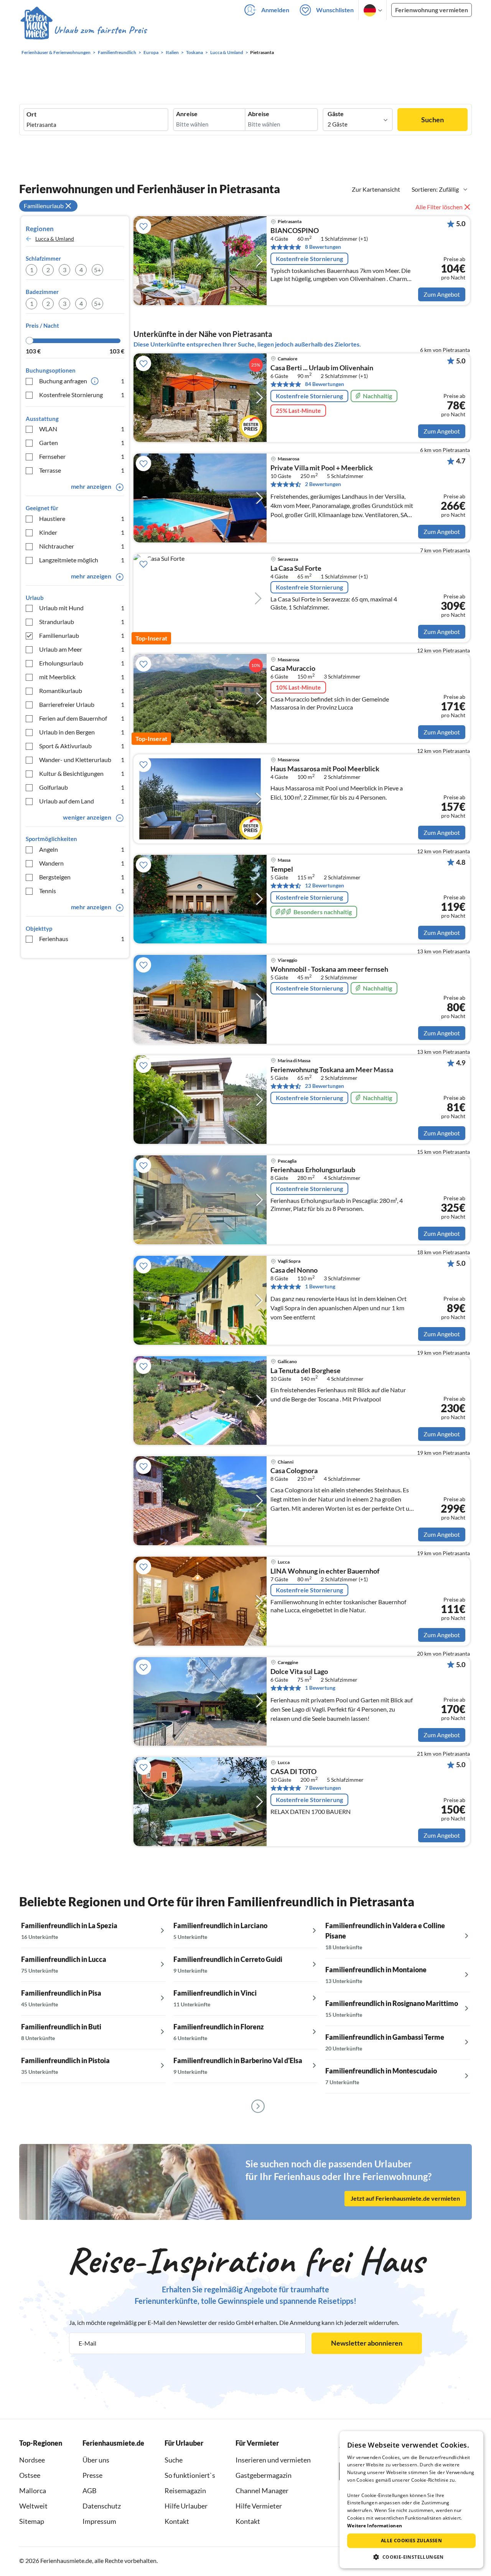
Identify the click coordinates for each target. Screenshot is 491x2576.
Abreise (259, 114)
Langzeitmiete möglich (82, 560)
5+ (97, 270)
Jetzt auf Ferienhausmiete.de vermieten (405, 2198)
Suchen (433, 120)
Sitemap (32, 2521)
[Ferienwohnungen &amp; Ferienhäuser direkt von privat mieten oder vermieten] (83, 30)
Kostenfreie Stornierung (82, 395)
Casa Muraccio (293, 669)
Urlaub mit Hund (82, 608)
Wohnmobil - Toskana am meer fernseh (329, 969)
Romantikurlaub (82, 691)
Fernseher (82, 456)
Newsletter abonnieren (367, 2343)
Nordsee (32, 2460)
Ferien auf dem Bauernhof (82, 718)
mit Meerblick (82, 677)
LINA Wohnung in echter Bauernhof (325, 1571)
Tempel (282, 869)
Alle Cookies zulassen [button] (411, 2541)
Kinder (82, 532)
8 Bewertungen (323, 247)
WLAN (82, 429)
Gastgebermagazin (264, 2475)
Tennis (82, 891)
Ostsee (30, 2475)
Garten (82, 443)
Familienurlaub (82, 635)
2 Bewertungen (323, 484)
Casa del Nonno (294, 1270)
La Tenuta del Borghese (306, 1371)
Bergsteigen (82, 877)
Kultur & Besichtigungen (82, 773)
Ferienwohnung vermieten (432, 10)
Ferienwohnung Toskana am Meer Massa (332, 1070)
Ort (31, 114)
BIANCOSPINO (295, 231)
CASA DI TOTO (293, 1772)
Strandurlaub (82, 622)
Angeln (82, 849)
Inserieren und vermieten (273, 2460)
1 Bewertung (320, 1286)
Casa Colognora (294, 1471)
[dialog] (411, 2500)
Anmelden (275, 10)
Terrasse (82, 470)
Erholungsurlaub (82, 663)
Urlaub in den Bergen (82, 732)
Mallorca (33, 2491)
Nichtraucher (82, 546)
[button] (411, 2557)
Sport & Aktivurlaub (82, 746)
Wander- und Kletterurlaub (82, 760)
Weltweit (33, 2506)
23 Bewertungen (325, 1086)
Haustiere (82, 518)
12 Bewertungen (325, 885)
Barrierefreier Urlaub (82, 704)
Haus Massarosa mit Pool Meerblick (325, 769)
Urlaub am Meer (82, 649)
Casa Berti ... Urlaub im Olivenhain (322, 368)
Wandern (82, 863)
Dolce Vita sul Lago (299, 1672)
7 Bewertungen (323, 1788)
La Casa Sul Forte (296, 568)
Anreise (187, 114)
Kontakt (177, 2521)
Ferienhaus (82, 939)
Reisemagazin (185, 2491)
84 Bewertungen (325, 384)
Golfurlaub (82, 787)
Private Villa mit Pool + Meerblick (322, 468)
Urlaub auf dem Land (82, 801)
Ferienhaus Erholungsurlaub (313, 1170)
